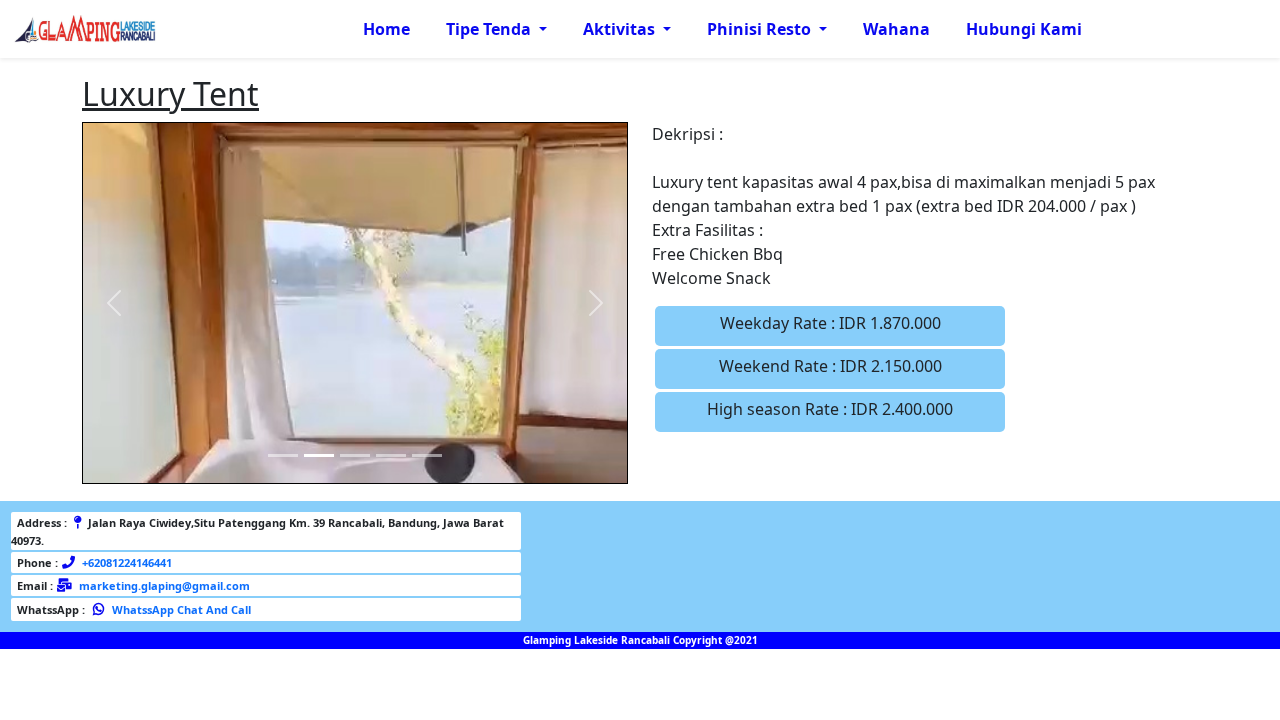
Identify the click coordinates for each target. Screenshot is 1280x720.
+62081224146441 (125, 562)
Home (386, 29)
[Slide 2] (319, 455)
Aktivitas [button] (621, 29)
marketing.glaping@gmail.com (164, 585)
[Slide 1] (283, 455)
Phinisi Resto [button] (761, 29)
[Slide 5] (427, 455)
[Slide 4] (391, 455)
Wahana (896, 29)
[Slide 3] (355, 455)
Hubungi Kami (1024, 29)
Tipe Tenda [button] (490, 29)
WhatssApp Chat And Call (180, 609)
